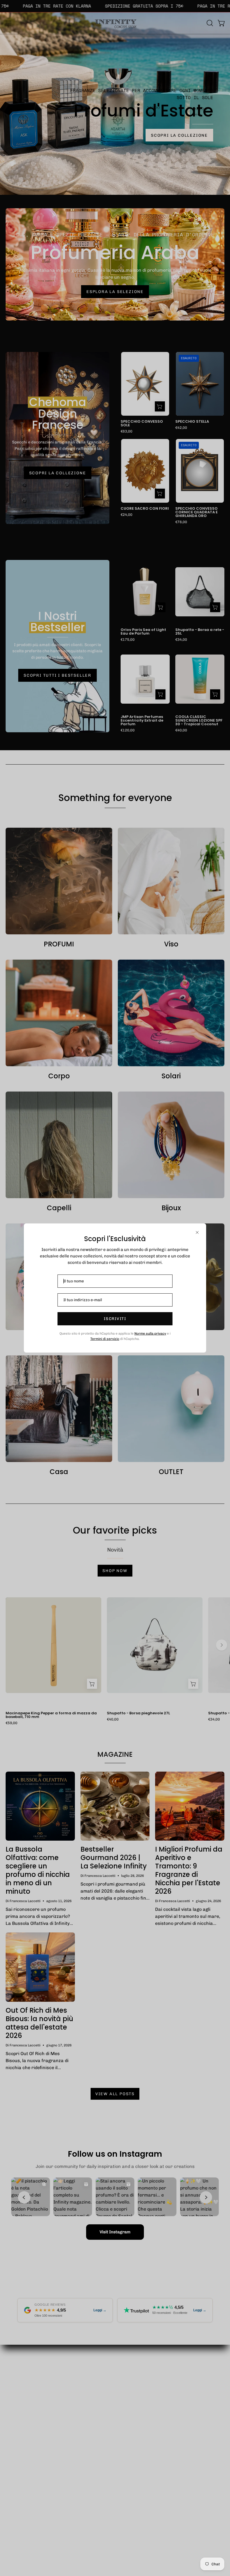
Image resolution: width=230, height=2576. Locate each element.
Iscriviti (115, 1319)
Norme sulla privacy (150, 1333)
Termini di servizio (105, 1339)
